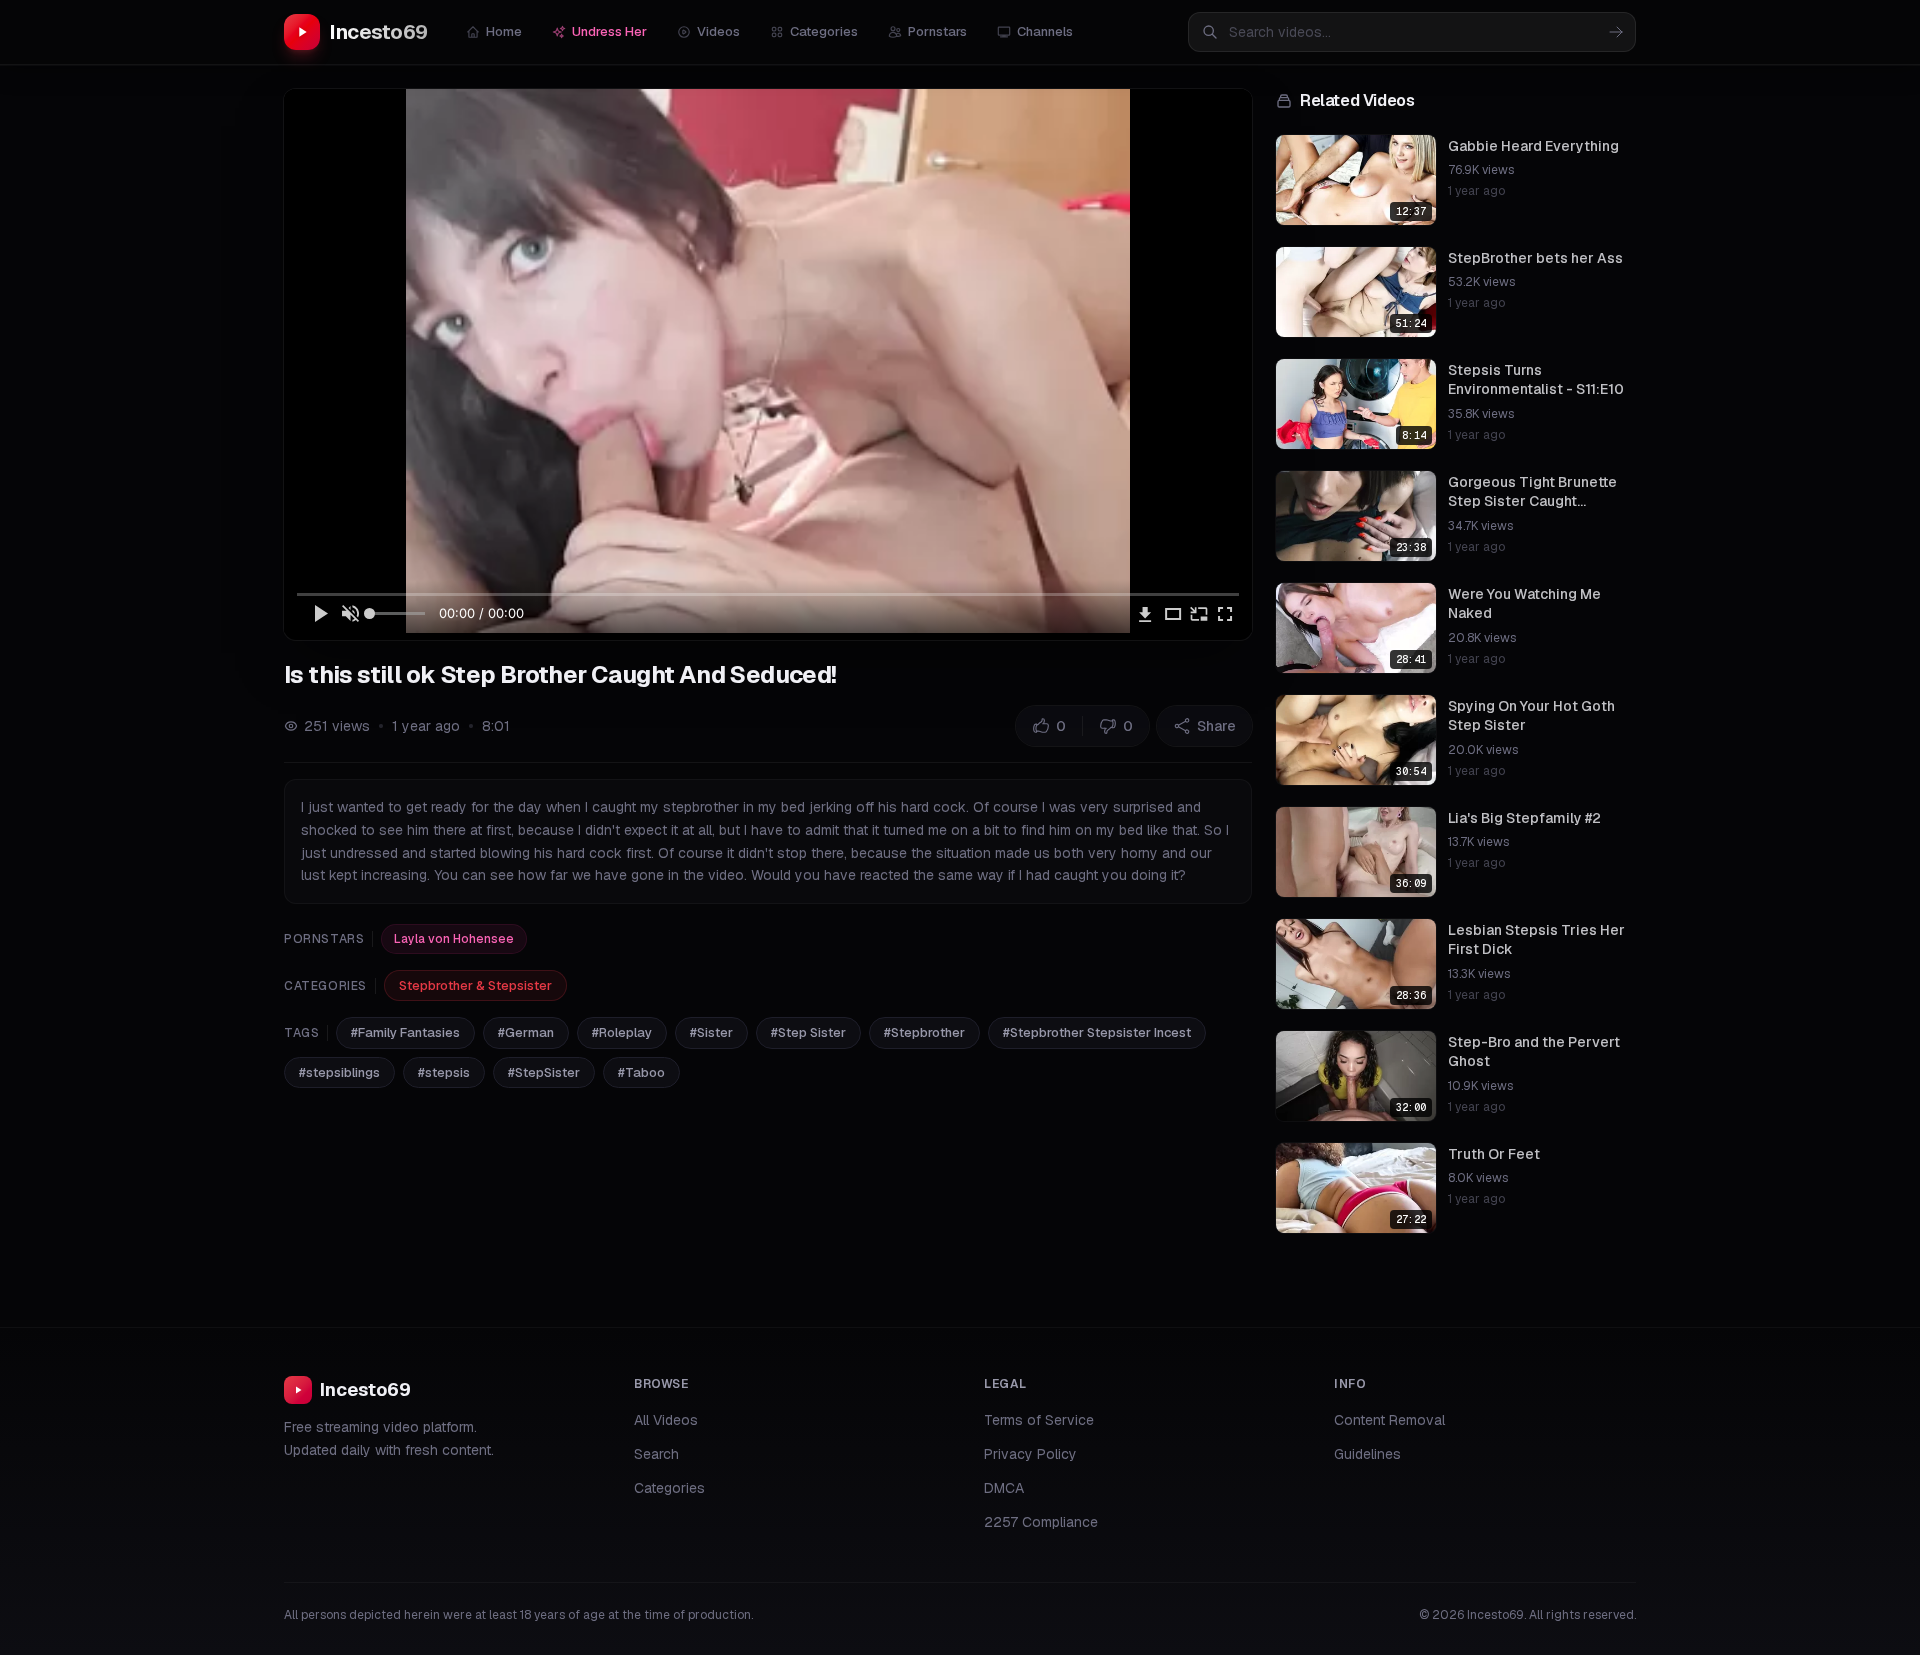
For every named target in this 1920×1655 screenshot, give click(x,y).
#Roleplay (622, 1032)
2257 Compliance (1041, 1522)
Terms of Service (1039, 1420)
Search (656, 1454)
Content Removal (1389, 1420)
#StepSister (544, 1072)
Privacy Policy (1030, 1454)
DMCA (1004, 1488)
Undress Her (609, 31)
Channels (1045, 31)
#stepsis (444, 1072)
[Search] (1616, 32)
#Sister (711, 1032)
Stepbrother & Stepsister (475, 985)
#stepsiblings (339, 1072)
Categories (824, 31)
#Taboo (641, 1072)
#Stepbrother (924, 1032)
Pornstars (937, 31)
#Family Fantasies (405, 1032)
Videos (718, 31)
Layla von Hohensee (454, 939)
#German (526, 1032)
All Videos (666, 1420)
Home (504, 31)
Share (1216, 726)
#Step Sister (808, 1032)
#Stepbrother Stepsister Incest (1097, 1032)
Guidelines (1367, 1454)
